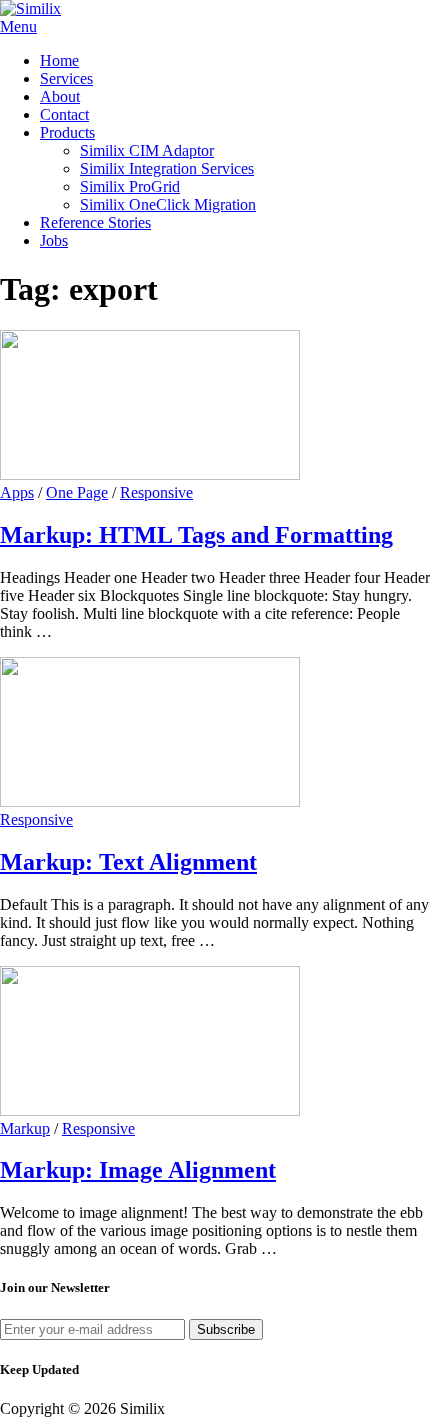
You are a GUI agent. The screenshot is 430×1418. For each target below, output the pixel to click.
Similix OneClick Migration (168, 204)
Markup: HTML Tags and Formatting (196, 535)
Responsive (156, 492)
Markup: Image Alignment (138, 1170)
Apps (17, 492)
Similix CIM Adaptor (147, 150)
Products (67, 132)
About (60, 96)
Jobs (54, 240)
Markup (25, 1128)
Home (59, 60)
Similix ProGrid (130, 186)
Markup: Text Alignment (128, 862)
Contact (64, 114)
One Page (77, 492)
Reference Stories (95, 222)
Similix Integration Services (167, 168)
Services (66, 78)
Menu (18, 26)
